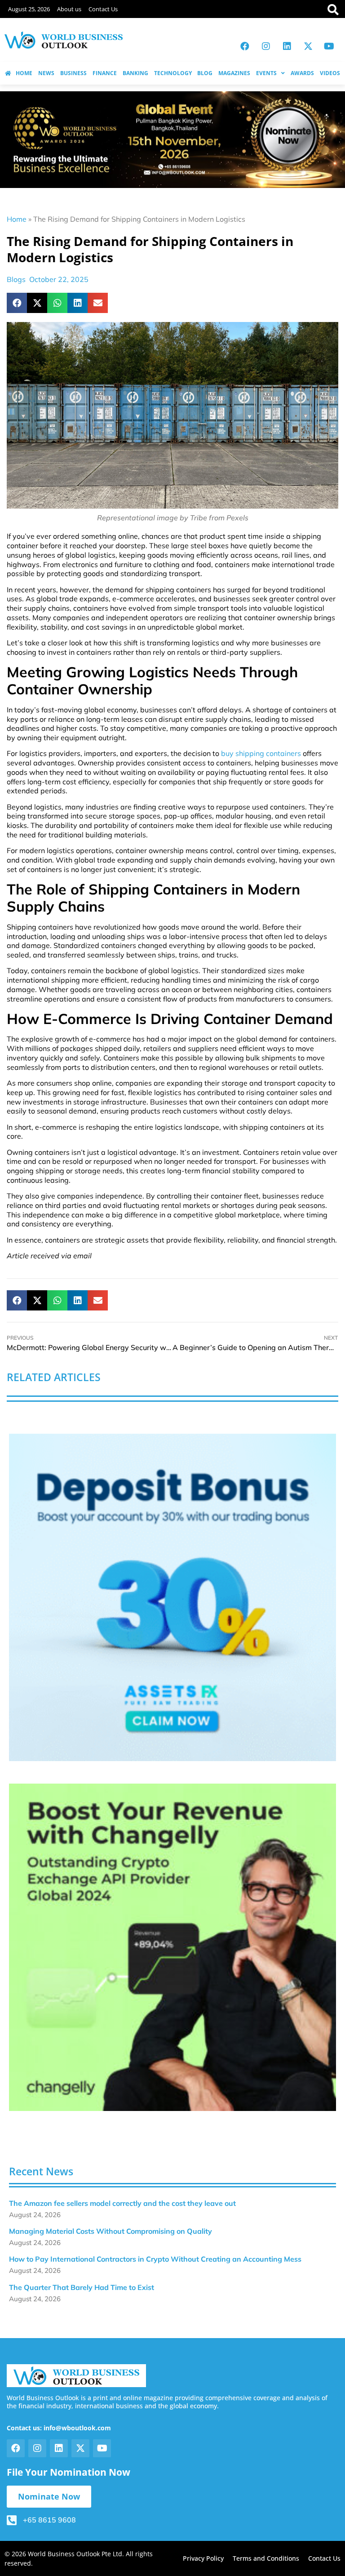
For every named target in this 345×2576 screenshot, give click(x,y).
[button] (17, 303)
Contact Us (103, 9)
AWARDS (302, 73)
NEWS (46, 73)
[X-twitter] (308, 46)
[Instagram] (266, 46)
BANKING (135, 73)
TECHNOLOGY (173, 73)
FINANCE (105, 73)
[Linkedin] (287, 46)
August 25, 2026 (29, 9)
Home (17, 219)
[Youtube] (329, 46)
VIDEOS (330, 73)
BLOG (205, 73)
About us (69, 9)
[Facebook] (245, 46)
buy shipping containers (261, 753)
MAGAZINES (234, 73)
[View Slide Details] (172, 1597)
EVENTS (266, 73)
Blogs (16, 279)
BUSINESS (73, 73)
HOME (24, 73)
